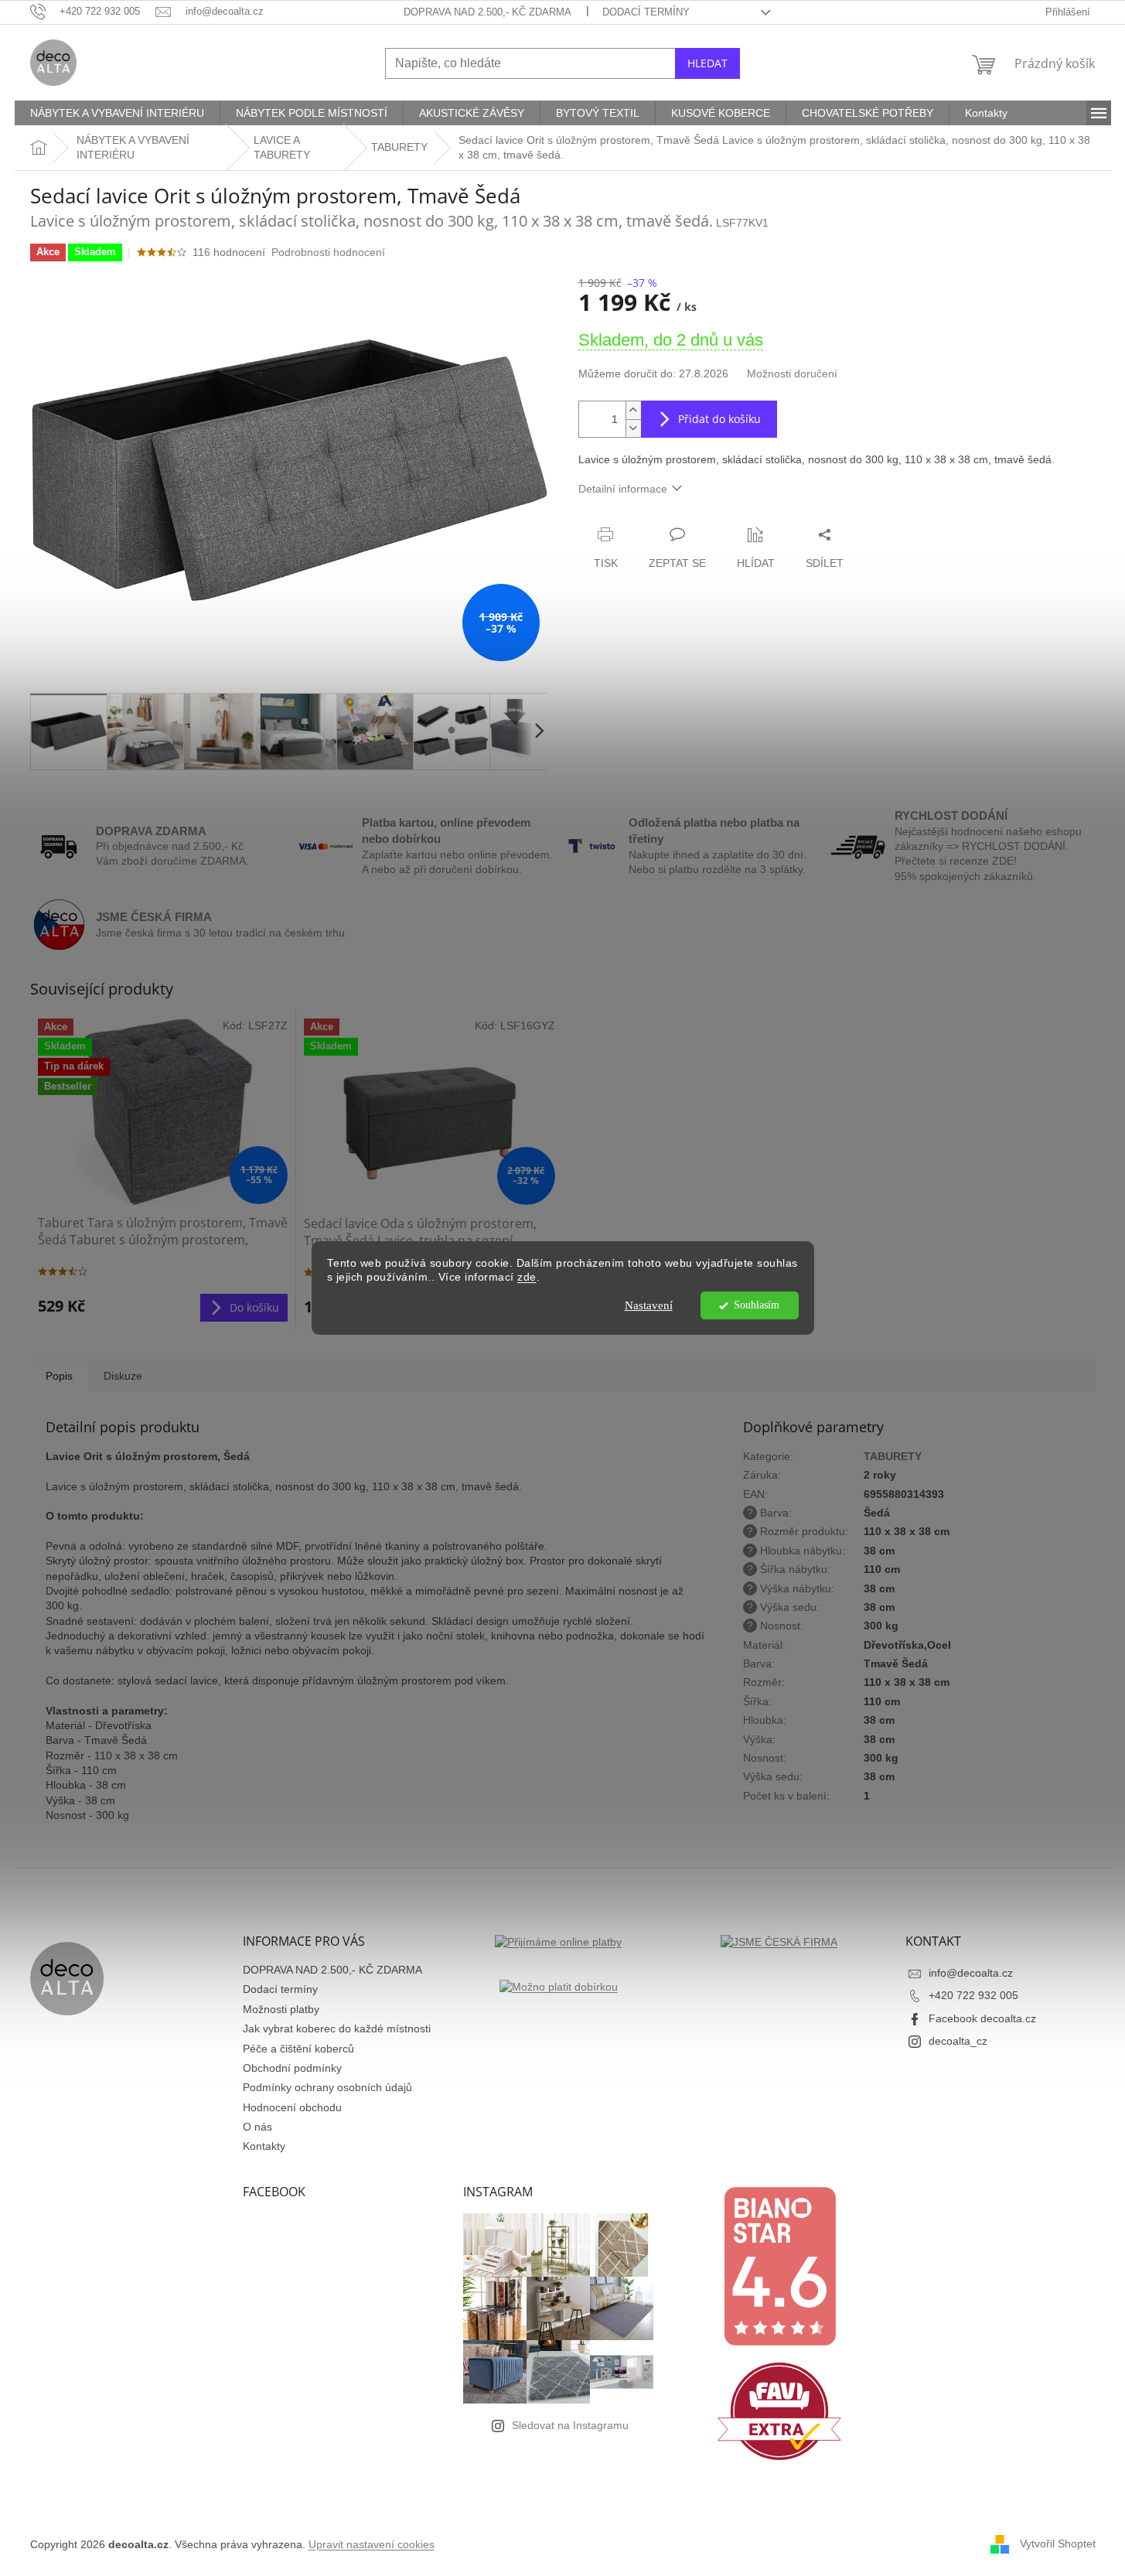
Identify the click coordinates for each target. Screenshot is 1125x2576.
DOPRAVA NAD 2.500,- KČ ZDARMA (487, 12)
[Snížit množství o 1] (633, 428)
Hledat (707, 63)
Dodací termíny (646, 12)
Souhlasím (757, 1305)
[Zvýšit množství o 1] (633, 410)
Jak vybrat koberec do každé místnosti (337, 2028)
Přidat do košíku (719, 419)
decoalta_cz (958, 2041)
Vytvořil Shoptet (1058, 2544)
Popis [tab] (59, 1376)
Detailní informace (623, 489)
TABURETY (893, 1456)
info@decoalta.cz (971, 1973)
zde (527, 1278)
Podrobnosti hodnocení (328, 252)
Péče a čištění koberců (298, 2049)
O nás (257, 2127)
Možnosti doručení (792, 374)
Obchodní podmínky (292, 2068)
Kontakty (264, 2146)
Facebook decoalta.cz (982, 2018)
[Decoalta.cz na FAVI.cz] (779, 2411)
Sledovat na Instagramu (570, 2425)
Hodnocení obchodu (292, 2107)
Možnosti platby (281, 2009)
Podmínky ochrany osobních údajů (327, 2087)
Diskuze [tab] (123, 1376)
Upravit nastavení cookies (372, 2544)
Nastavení (649, 1305)
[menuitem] (117, 113)
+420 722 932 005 (973, 1995)
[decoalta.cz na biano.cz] (779, 2266)
